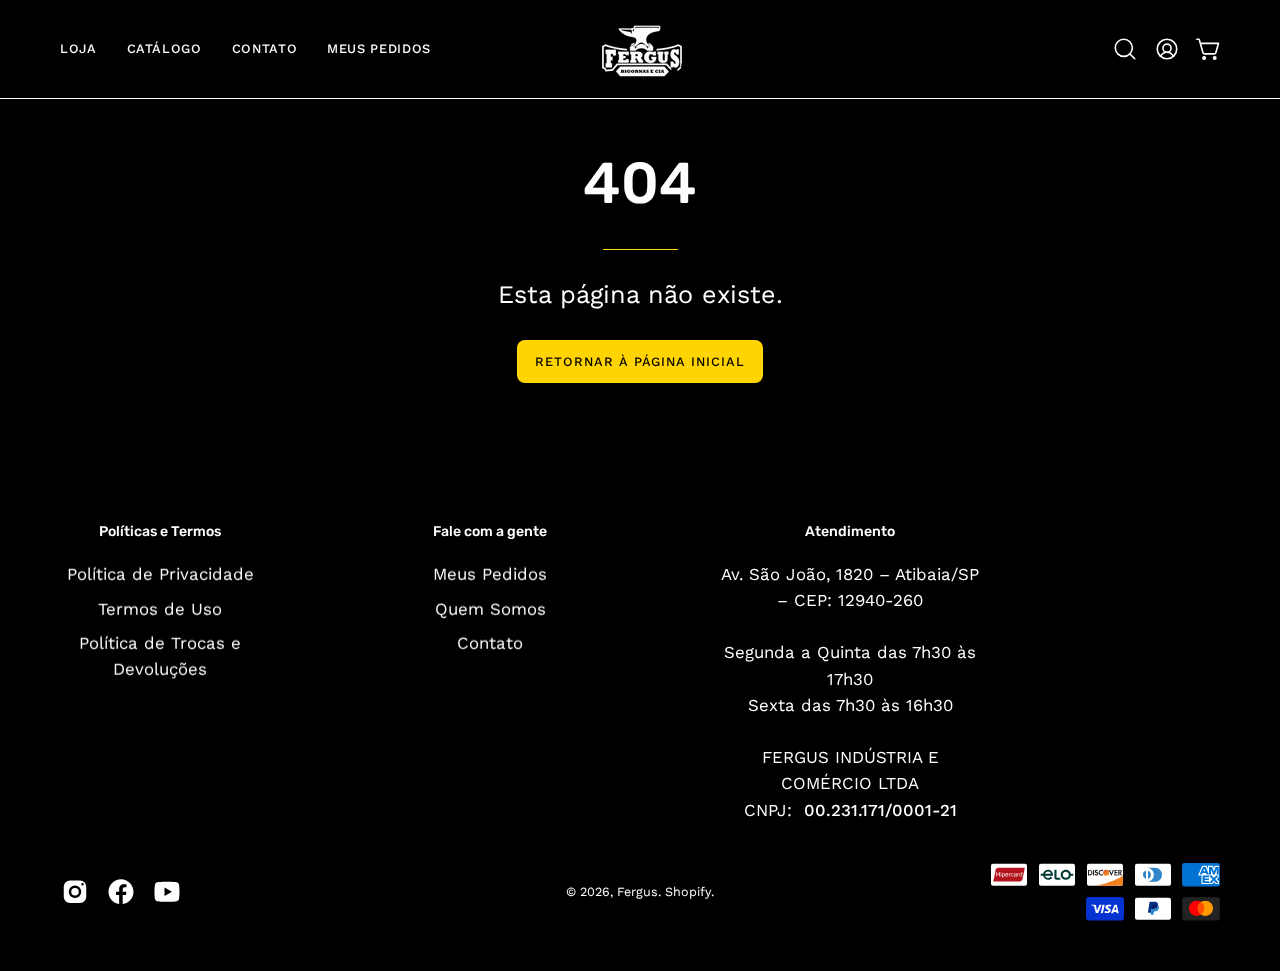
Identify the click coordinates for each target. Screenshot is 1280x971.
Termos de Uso (160, 608)
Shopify (688, 891)
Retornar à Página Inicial (640, 361)
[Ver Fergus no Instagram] (75, 892)
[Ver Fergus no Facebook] (121, 892)
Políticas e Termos (160, 531)
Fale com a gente (490, 531)
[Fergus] (640, 49)
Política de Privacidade (160, 573)
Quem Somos (490, 608)
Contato (490, 643)
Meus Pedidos (490, 573)
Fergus (637, 891)
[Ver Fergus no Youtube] (167, 892)
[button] (1125, 49)
